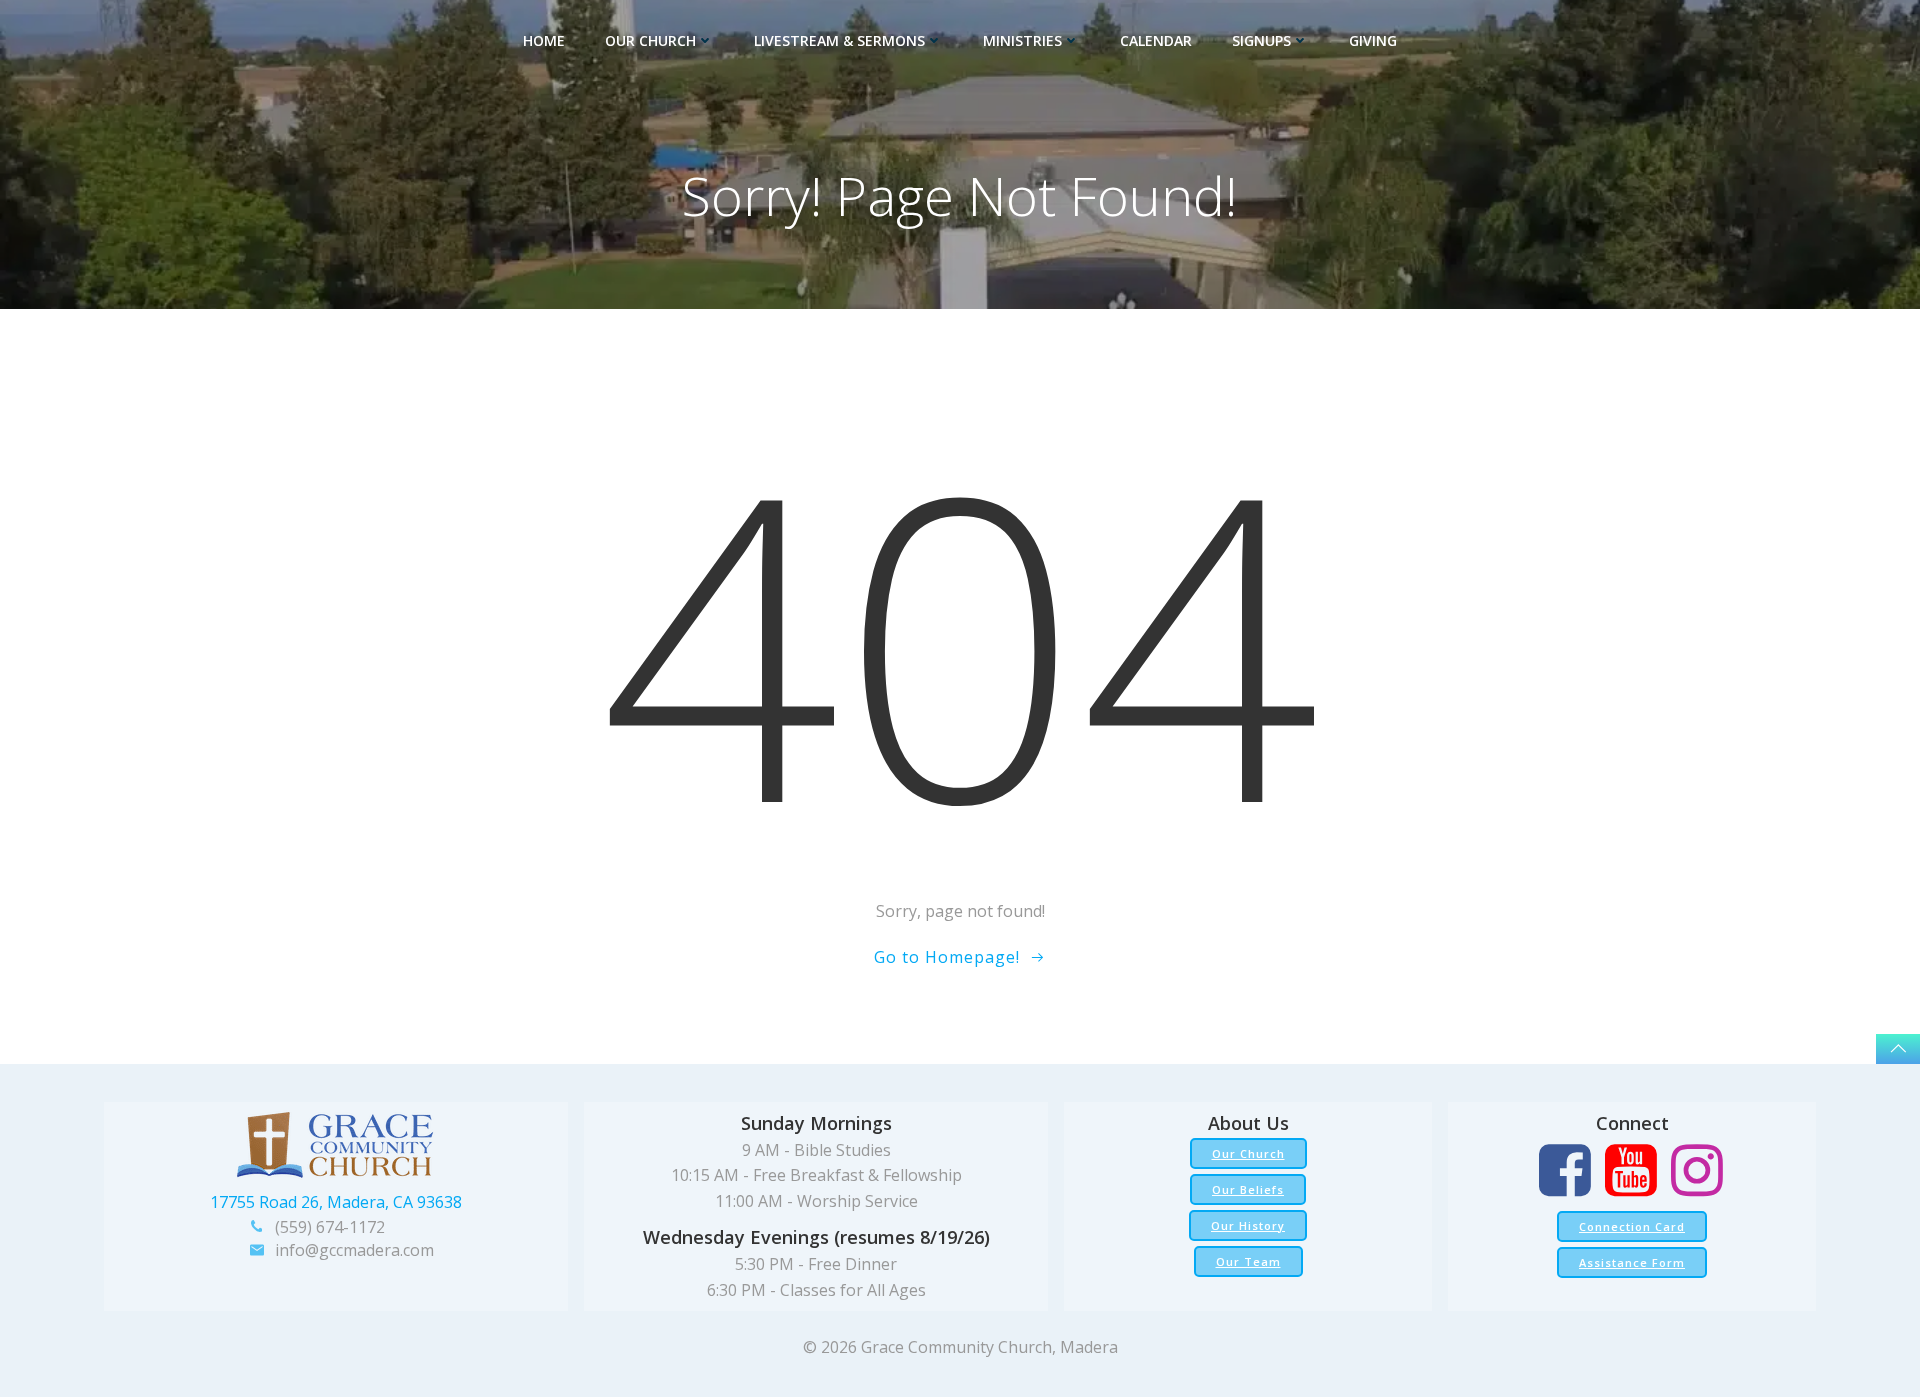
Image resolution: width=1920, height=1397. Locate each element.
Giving (1373, 40)
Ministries (1022, 40)
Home (544, 40)
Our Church (650, 40)
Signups (1261, 40)
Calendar (1156, 40)
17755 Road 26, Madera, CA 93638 (336, 1202)
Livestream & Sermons (839, 40)
